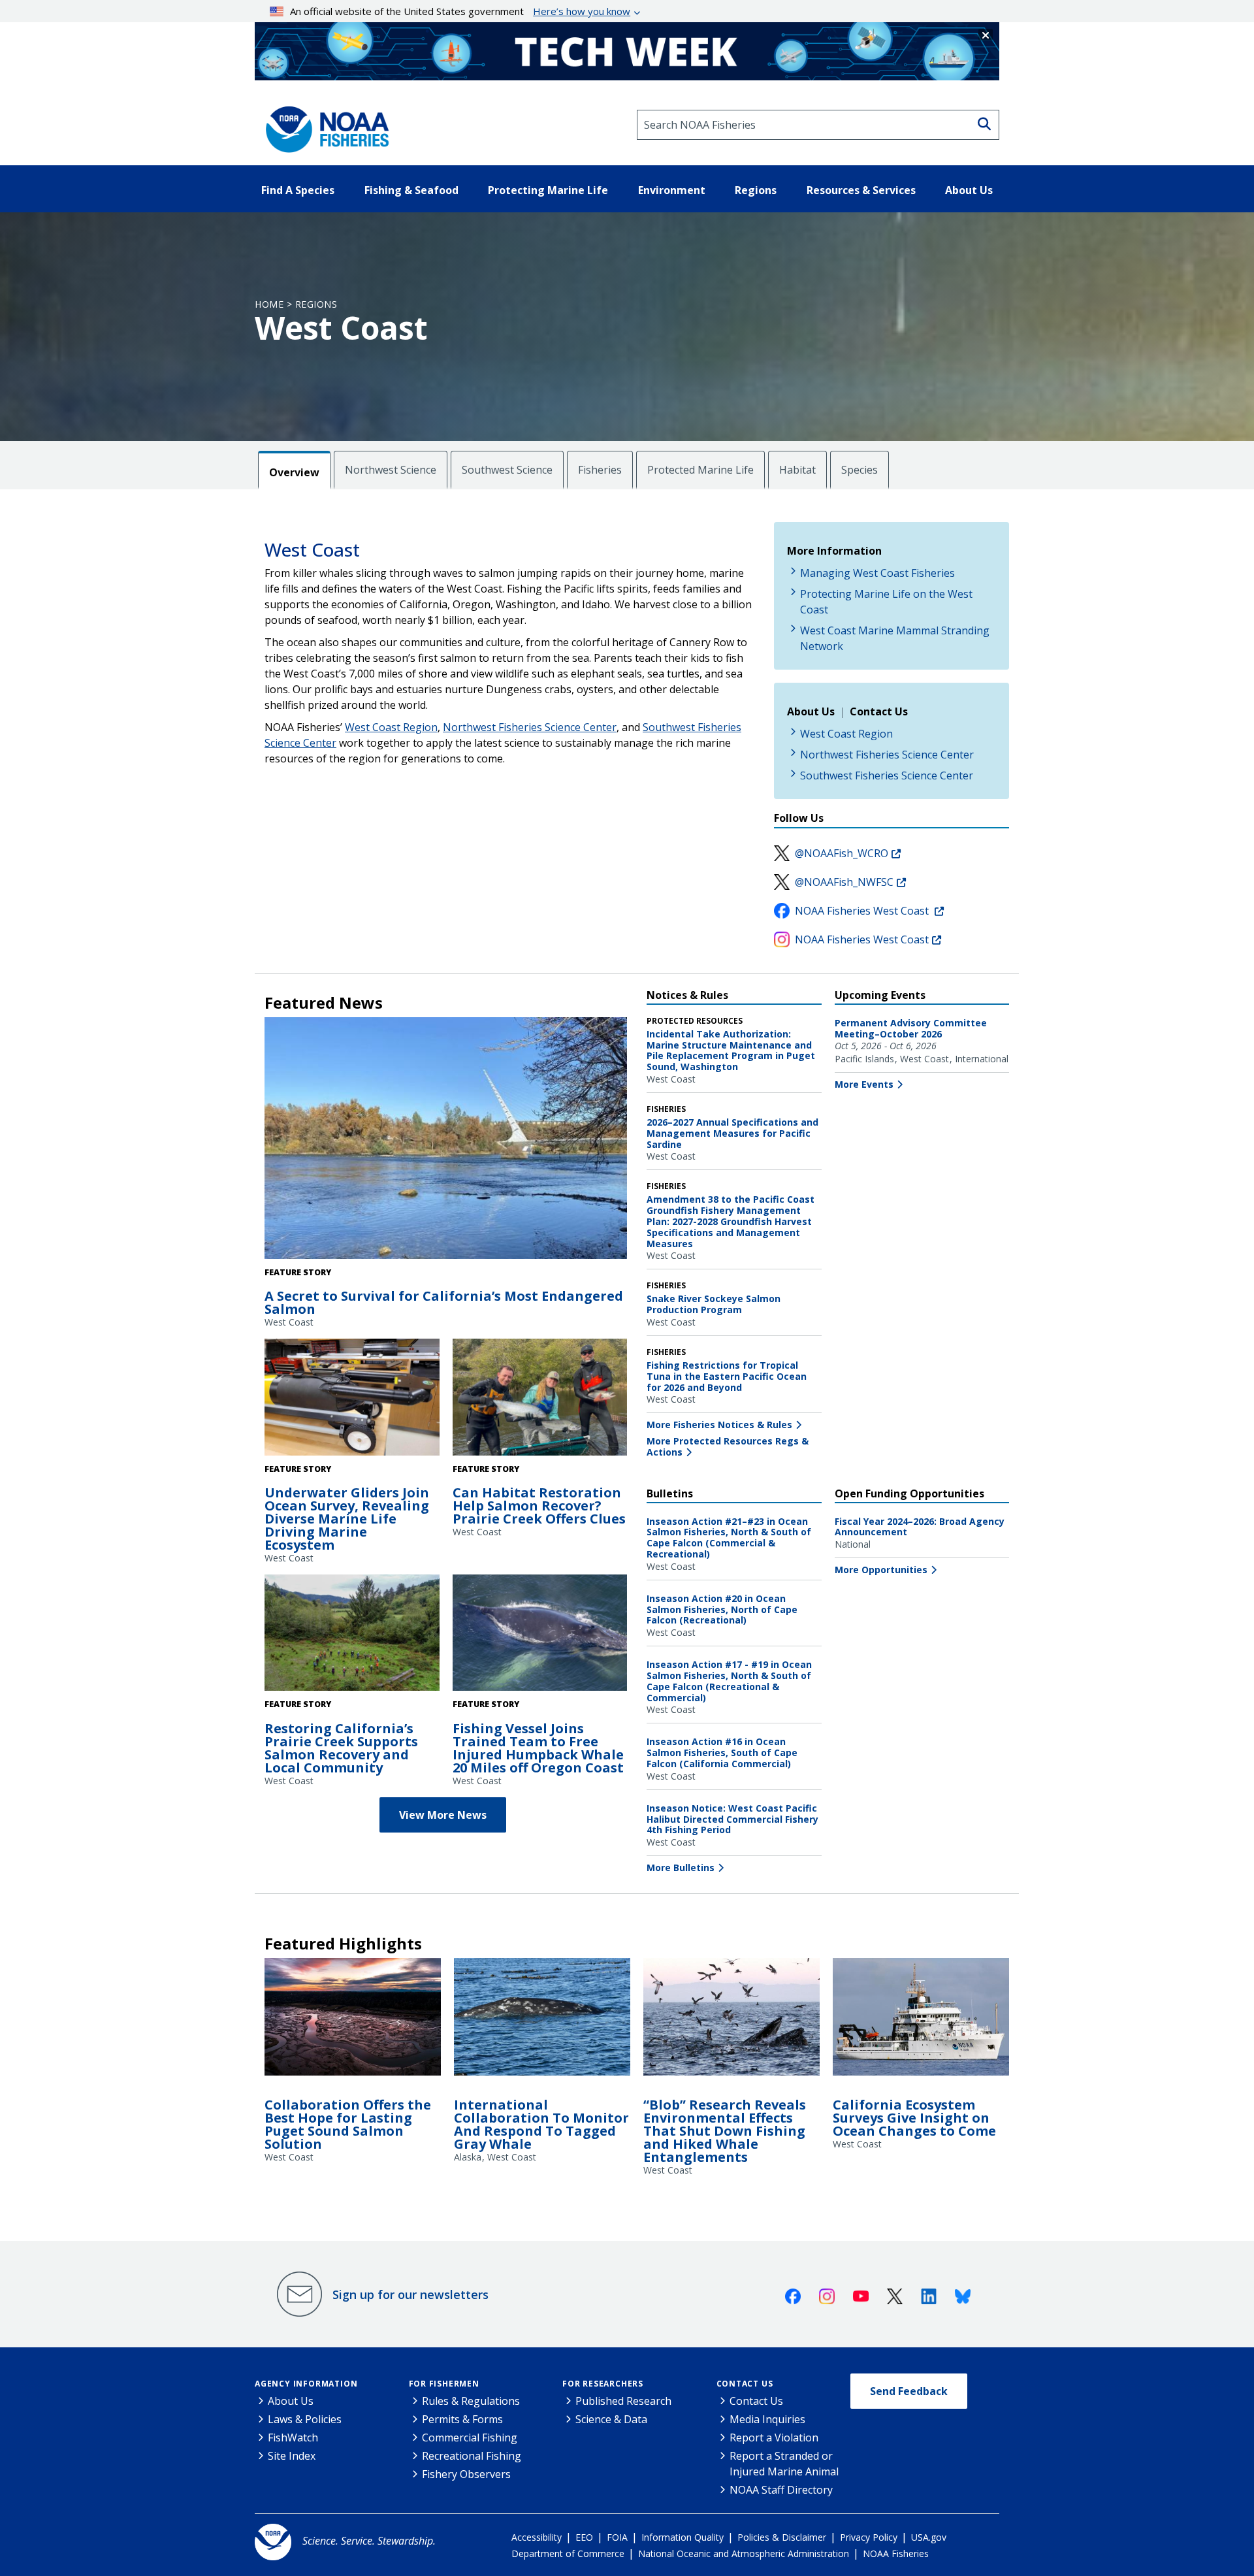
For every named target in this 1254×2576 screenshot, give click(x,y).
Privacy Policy (869, 2537)
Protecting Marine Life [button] (548, 190)
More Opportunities (881, 1570)
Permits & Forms (462, 2419)
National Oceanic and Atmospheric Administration (744, 2553)
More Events (864, 1084)
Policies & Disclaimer (782, 2537)
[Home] (323, 125)
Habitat (797, 470)
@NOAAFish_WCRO (842, 853)
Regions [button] (756, 190)
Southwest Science (507, 470)
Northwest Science (391, 470)
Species (860, 470)
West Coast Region (391, 727)
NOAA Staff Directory (781, 2490)
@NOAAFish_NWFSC (844, 882)
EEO (584, 2537)
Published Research (623, 2401)
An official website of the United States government (460, 11)
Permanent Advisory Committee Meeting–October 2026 (911, 1028)
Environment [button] (672, 190)
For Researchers (603, 2384)
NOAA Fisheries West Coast (863, 911)
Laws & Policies (305, 2419)
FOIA (617, 2537)
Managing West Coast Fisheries (877, 573)
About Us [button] (969, 190)
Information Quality (683, 2537)
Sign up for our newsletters (410, 2294)
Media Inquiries (767, 2419)
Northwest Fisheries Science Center (530, 727)
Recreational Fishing (472, 2456)
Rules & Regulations (471, 2401)
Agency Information (306, 2384)
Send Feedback (909, 2391)
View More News (443, 1815)
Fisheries (600, 470)
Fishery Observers (466, 2474)
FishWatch (293, 2437)
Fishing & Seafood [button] (411, 190)
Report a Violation (774, 2437)
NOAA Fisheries (896, 2553)
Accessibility (537, 2537)
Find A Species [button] (298, 190)
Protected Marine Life (700, 470)
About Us (291, 2401)
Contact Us (745, 2384)
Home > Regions (296, 304)
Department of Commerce (568, 2553)
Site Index (292, 2456)
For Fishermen (444, 2384)
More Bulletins (681, 1867)
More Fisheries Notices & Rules (719, 1425)
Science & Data (611, 2419)
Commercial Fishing (470, 2437)
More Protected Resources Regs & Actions (728, 1446)
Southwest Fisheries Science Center (887, 775)
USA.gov (929, 2537)
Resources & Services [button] (861, 190)
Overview (294, 472)
